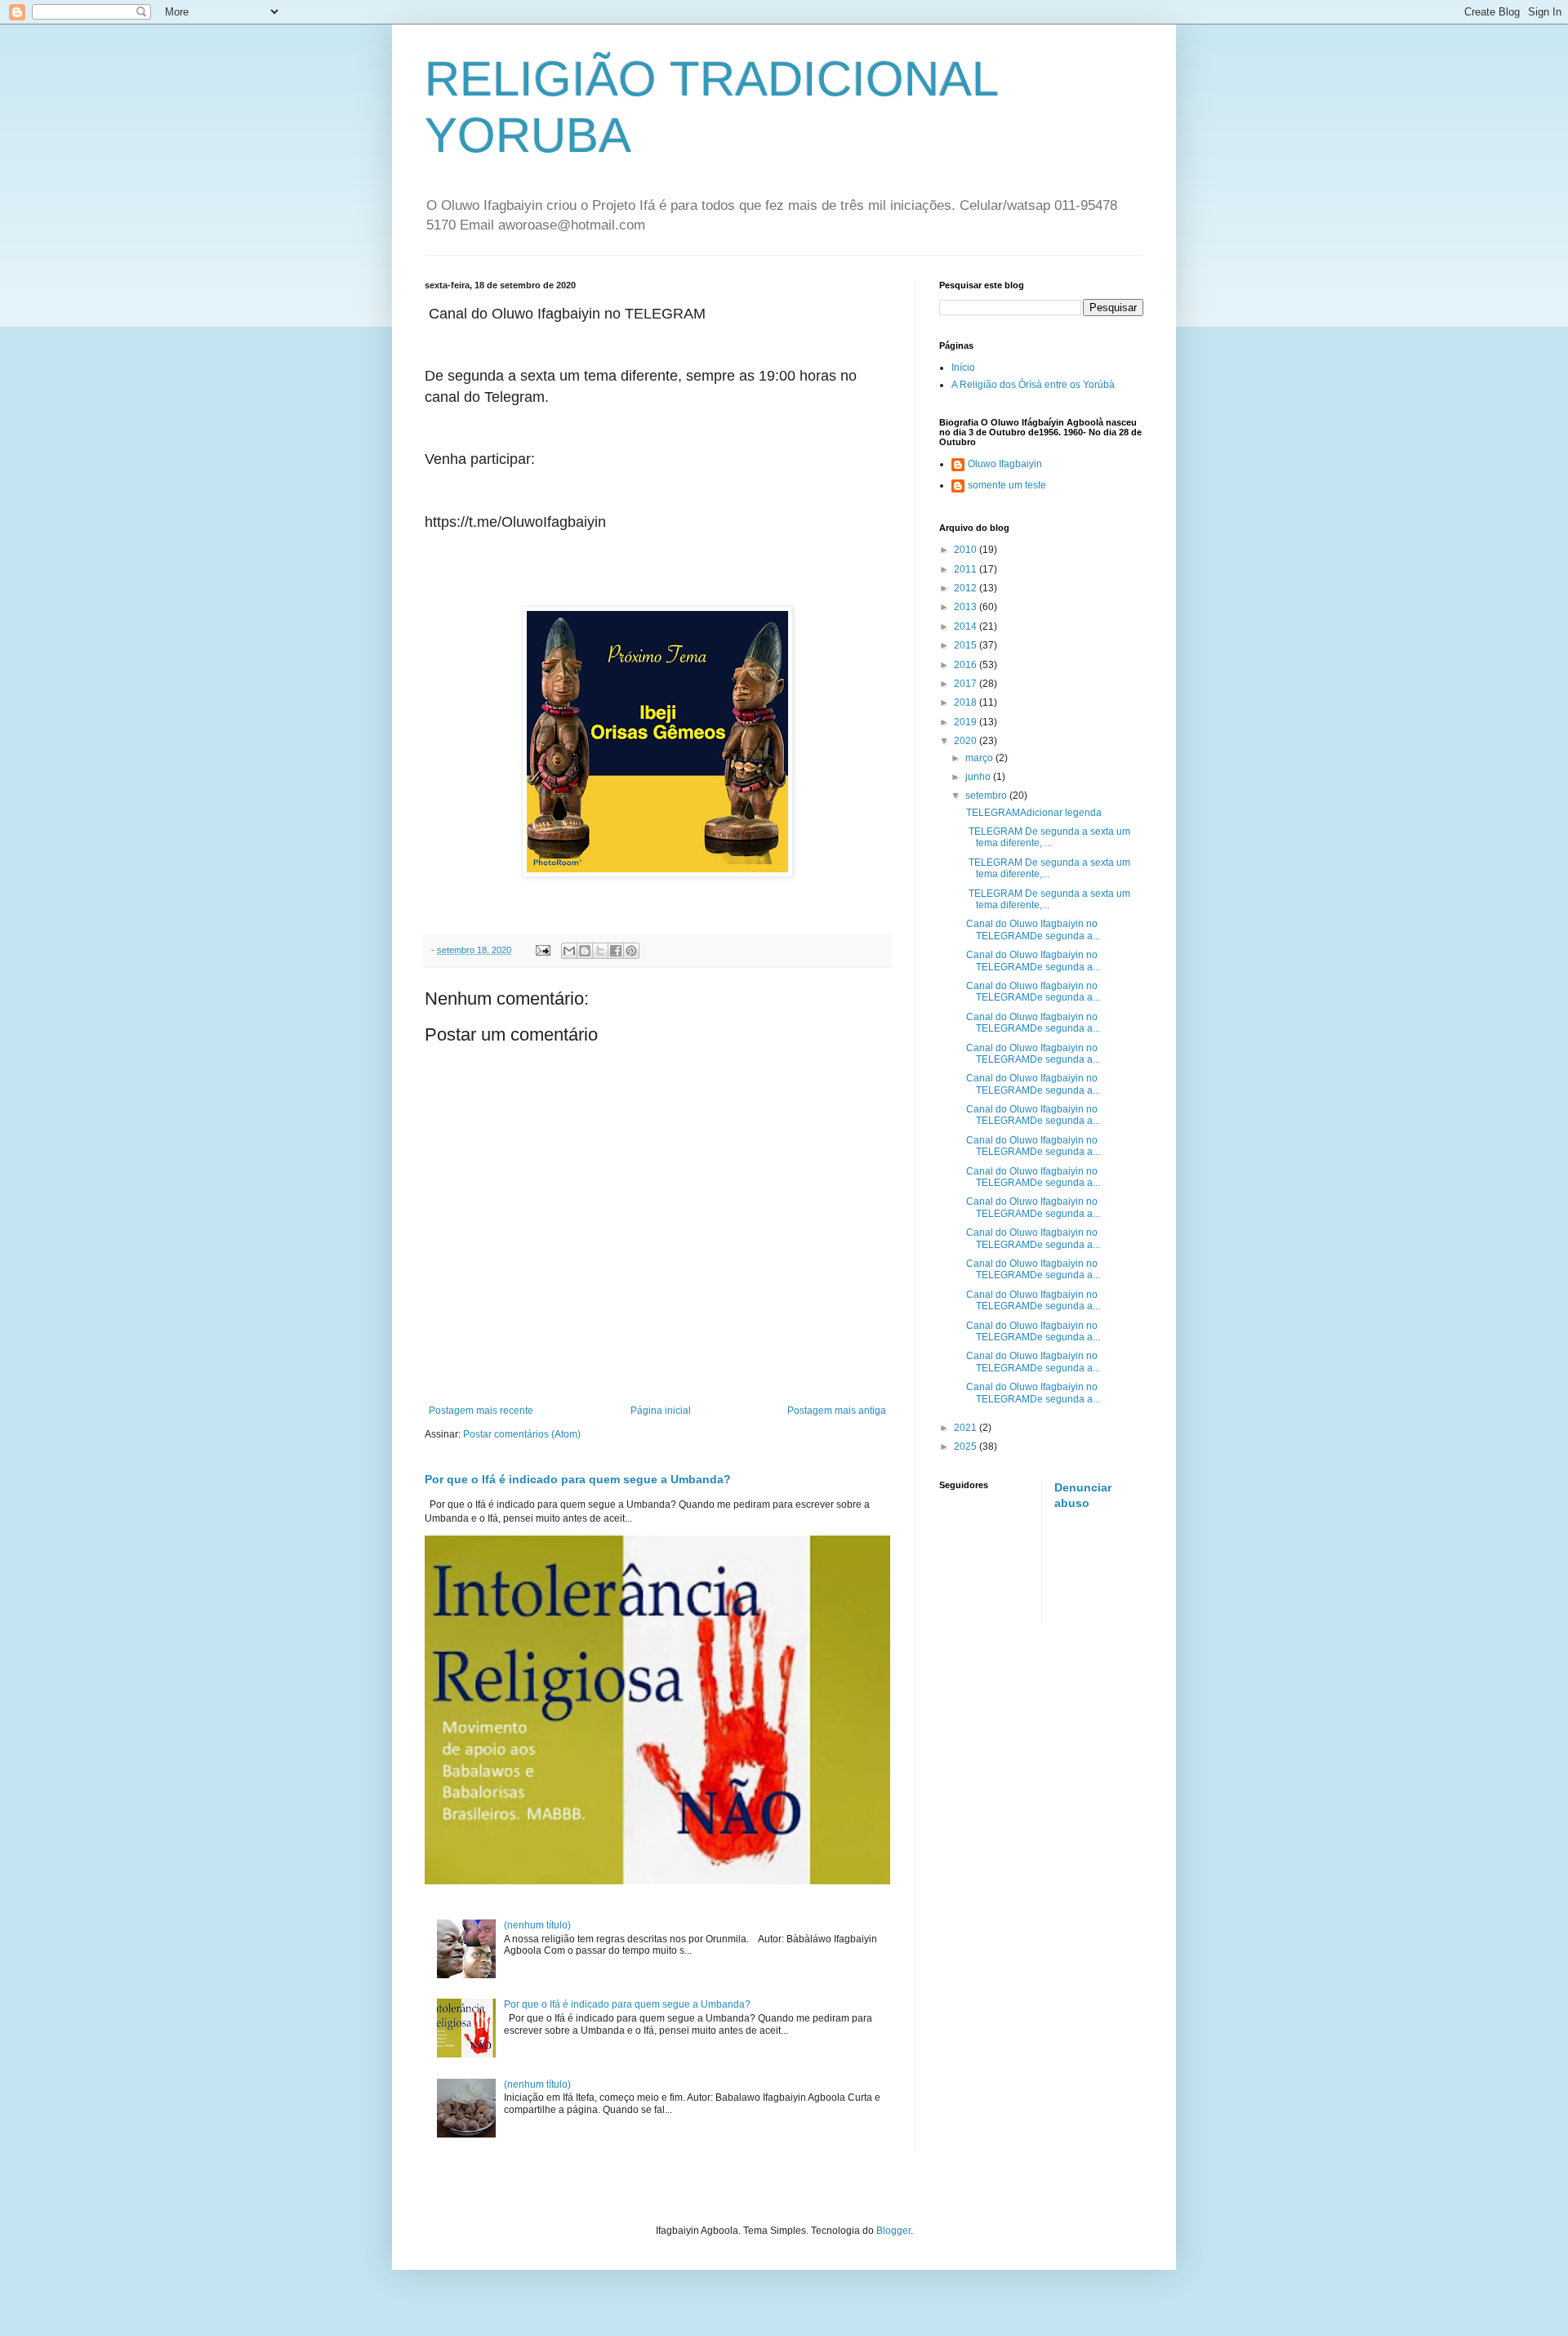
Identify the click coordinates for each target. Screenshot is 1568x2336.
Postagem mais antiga (837, 1411)
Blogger (893, 2231)
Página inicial (661, 1411)
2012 (967, 588)
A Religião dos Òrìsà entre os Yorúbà (1033, 385)
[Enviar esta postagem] (542, 950)
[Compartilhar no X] (600, 951)
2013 (967, 607)
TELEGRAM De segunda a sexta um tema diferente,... (1047, 868)
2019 (967, 722)
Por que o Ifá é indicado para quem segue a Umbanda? (578, 1479)
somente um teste (1007, 485)
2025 (967, 1447)
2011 (967, 569)
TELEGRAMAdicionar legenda (1033, 813)
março (980, 758)
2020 (967, 741)
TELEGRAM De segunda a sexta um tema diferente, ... (1047, 837)
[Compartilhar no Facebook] (616, 951)
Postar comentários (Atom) (522, 1434)
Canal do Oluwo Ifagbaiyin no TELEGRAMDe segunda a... (1032, 929)
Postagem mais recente (481, 1411)
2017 (967, 684)
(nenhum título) (537, 1925)
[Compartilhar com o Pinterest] (631, 951)
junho (979, 777)
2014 (967, 626)
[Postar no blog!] (585, 951)
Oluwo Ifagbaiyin (1005, 464)
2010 (967, 550)
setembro (987, 796)
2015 (967, 645)
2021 (967, 1428)
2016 (967, 665)
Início (963, 368)
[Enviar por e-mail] (569, 951)
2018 (967, 702)
